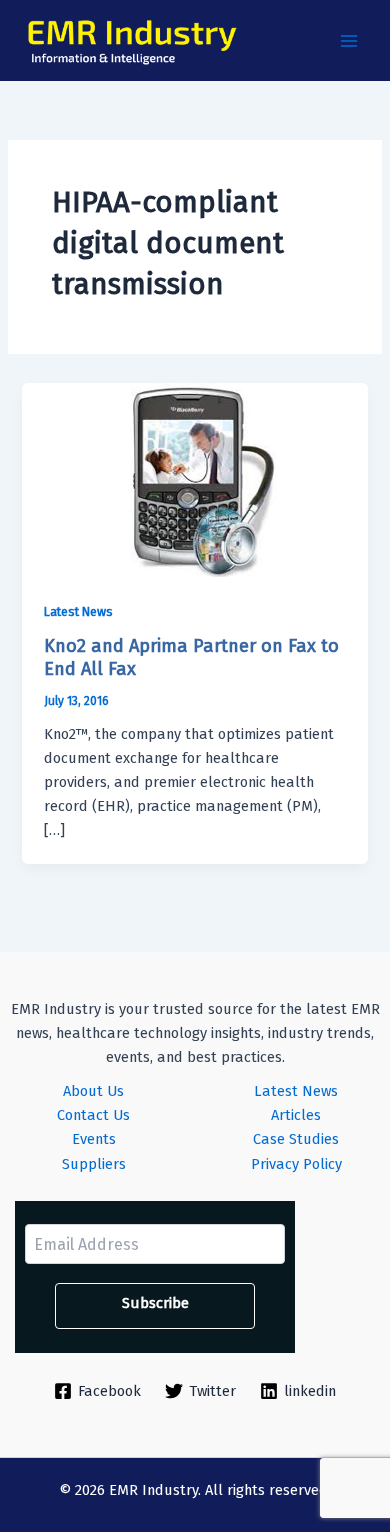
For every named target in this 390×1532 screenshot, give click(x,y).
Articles (296, 1115)
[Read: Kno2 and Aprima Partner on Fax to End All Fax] (194, 479)
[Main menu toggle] (349, 41)
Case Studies (296, 1139)
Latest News (78, 611)
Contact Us (93, 1115)
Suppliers (94, 1164)
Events (94, 1139)
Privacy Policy (296, 1164)
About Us (93, 1091)
